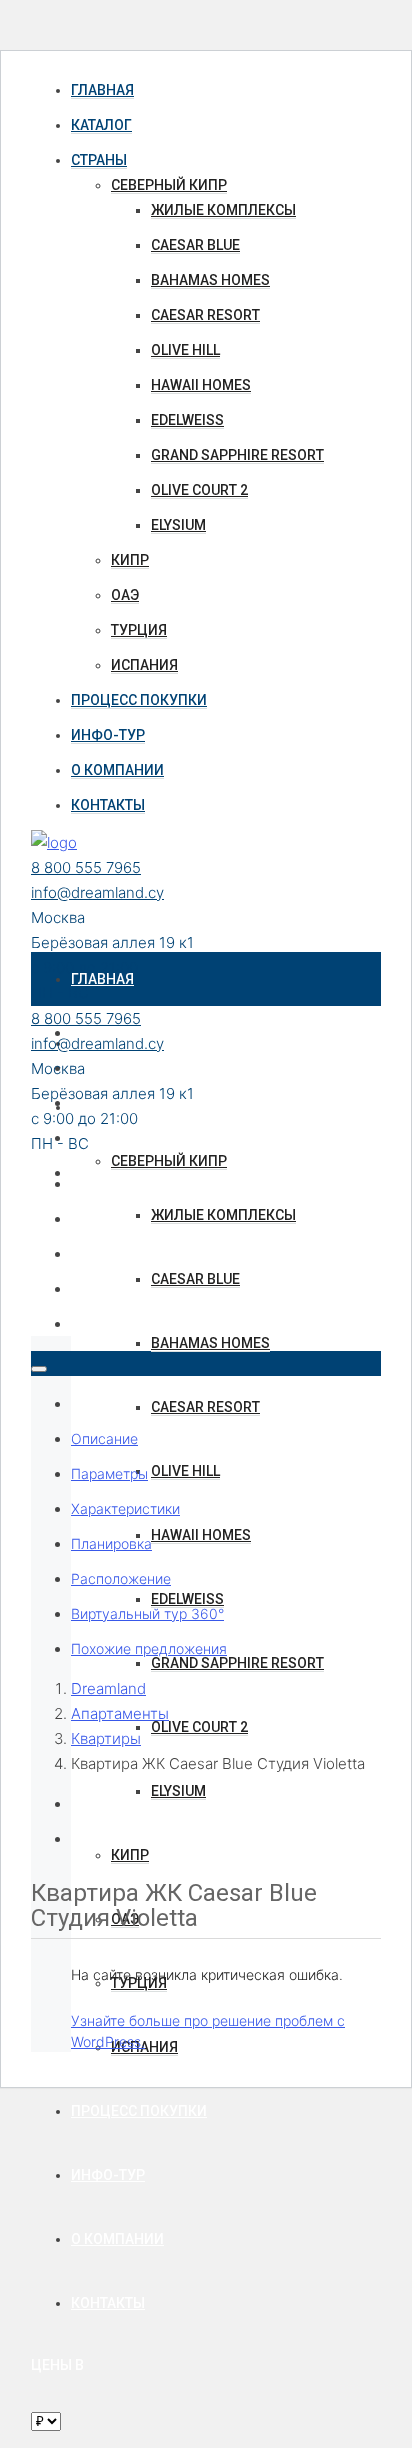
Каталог (101, 125)
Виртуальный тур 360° (147, 1613)
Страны (99, 160)
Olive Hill (185, 350)
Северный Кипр (169, 185)
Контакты (108, 805)
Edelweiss (187, 420)
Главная (102, 90)
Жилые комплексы (223, 210)
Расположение (121, 1578)
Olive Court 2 (199, 490)
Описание (104, 1438)
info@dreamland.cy (97, 892)
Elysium (178, 525)
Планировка (111, 1543)
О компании (117, 770)
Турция (139, 630)
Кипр (130, 560)
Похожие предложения (149, 1648)
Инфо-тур (108, 735)
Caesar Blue (195, 245)
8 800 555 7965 (86, 867)
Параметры (109, 1473)
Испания (144, 665)
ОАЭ (125, 595)
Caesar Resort (205, 315)
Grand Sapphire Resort (237, 455)
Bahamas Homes (210, 280)
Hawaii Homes (201, 385)
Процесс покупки (139, 700)
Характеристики (125, 1508)
